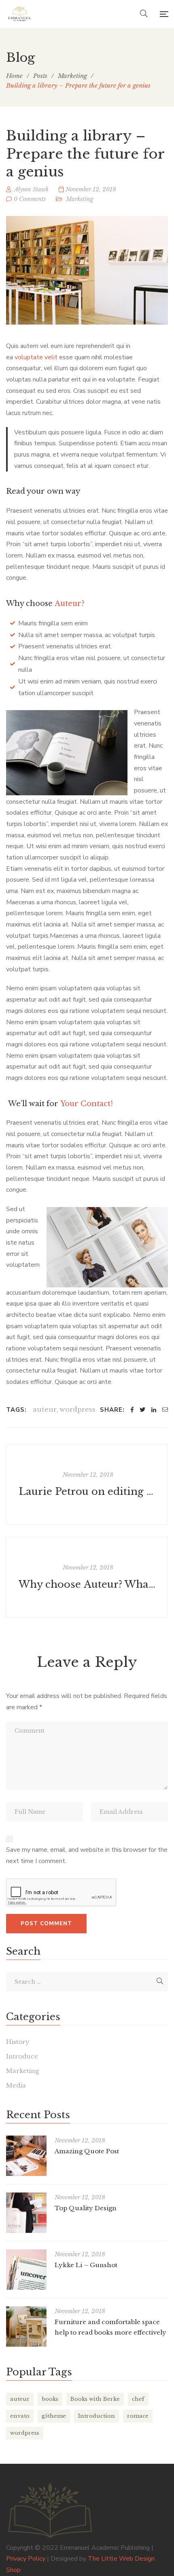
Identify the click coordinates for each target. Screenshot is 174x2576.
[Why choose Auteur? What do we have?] (87, 1577)
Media (16, 2085)
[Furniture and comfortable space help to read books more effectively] (26, 2327)
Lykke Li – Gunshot (86, 2265)
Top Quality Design (86, 2208)
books (50, 2399)
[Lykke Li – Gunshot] (26, 2270)
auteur (45, 1409)
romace (138, 2416)
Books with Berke (95, 2399)
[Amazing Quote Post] (26, 2156)
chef (138, 2399)
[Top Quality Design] (26, 2213)
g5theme (54, 2416)
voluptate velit (36, 357)
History (18, 2042)
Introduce (22, 2056)
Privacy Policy (26, 2559)
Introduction (97, 2416)
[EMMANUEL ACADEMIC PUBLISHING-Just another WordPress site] (20, 14)
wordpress (77, 1409)
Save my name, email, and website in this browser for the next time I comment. (87, 1855)
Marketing (80, 199)
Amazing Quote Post (87, 2151)
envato (20, 2416)
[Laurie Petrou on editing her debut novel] (87, 1484)
